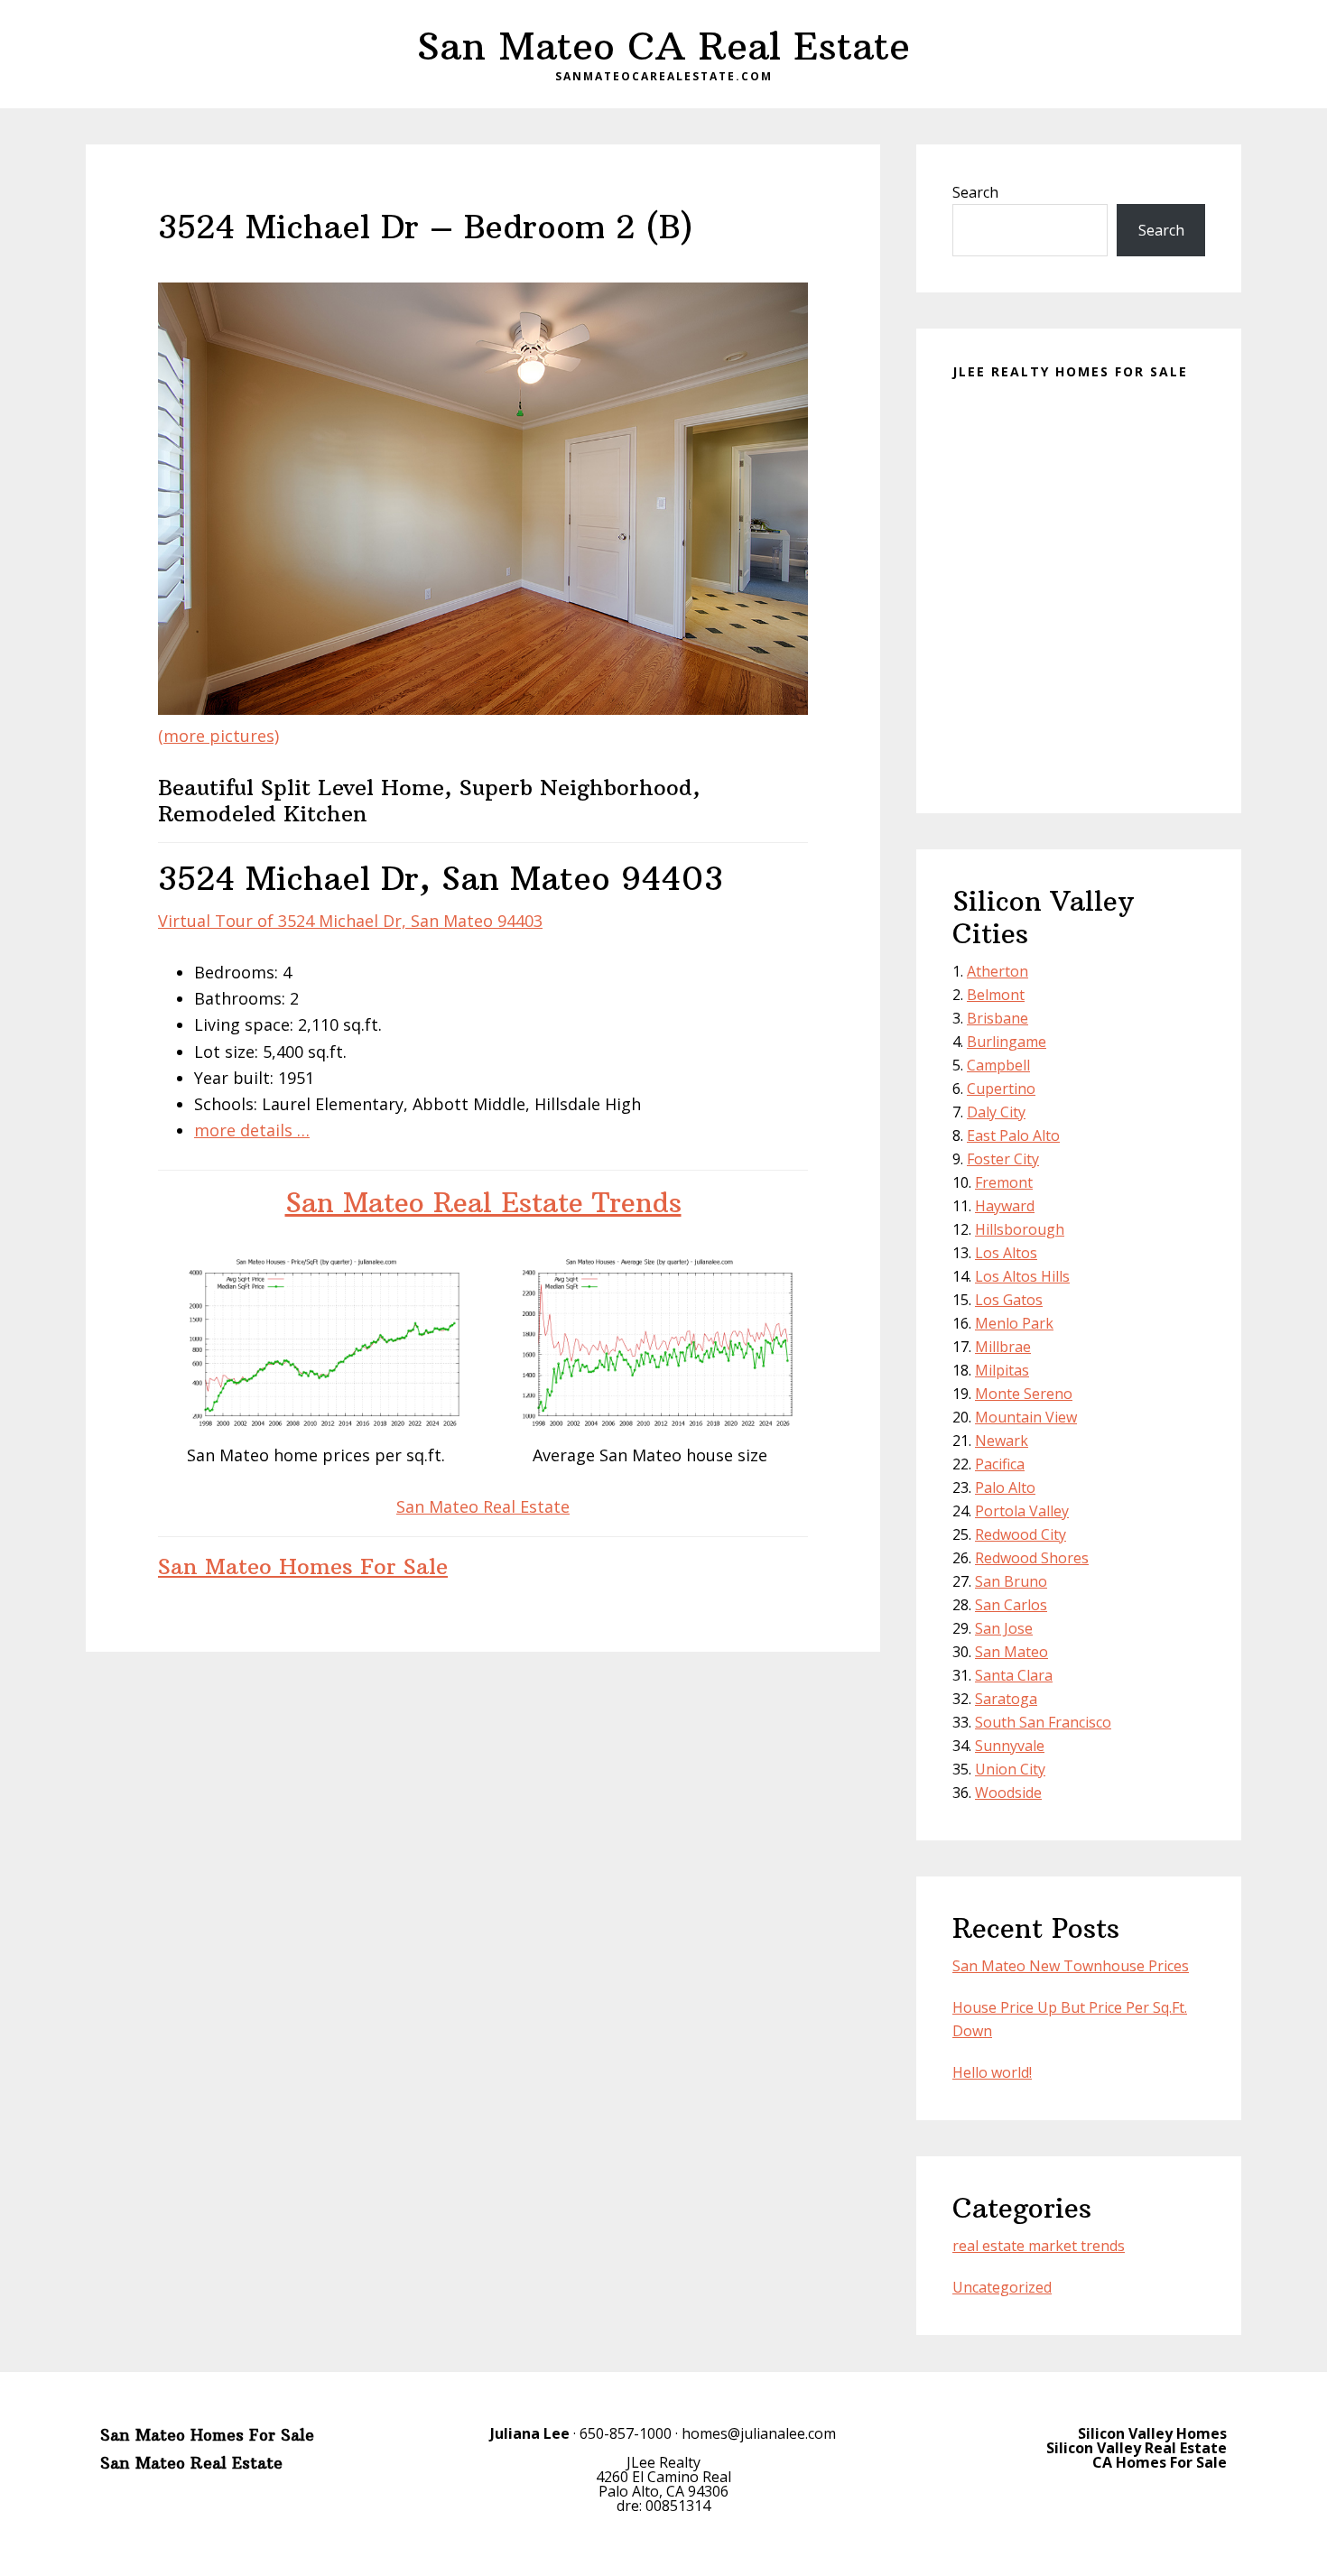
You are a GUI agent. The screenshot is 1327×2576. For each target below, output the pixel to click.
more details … (252, 1130)
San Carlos (1011, 1605)
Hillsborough (1020, 1229)
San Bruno (1011, 1581)
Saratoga (1006, 1699)
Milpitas (1002, 1370)
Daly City (996, 1112)
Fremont (1004, 1182)
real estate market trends (1039, 2246)
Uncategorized (1002, 2287)
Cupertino (1001, 1089)
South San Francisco (1043, 1722)
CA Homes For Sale (1160, 2462)
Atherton (998, 971)
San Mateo (1011, 1652)
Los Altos (1006, 1253)
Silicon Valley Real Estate (1137, 2448)
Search (975, 192)
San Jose (1004, 1628)
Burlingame (1007, 1042)
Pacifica (1000, 1464)
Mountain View (1026, 1417)
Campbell (998, 1065)
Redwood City (1021, 1534)
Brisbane (998, 1018)
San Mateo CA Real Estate (663, 46)
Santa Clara (1014, 1675)
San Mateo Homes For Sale (303, 1566)
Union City (1010, 1769)
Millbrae (1003, 1347)
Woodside (1008, 1793)
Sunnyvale (1010, 1746)
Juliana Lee (530, 2433)
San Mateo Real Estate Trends (483, 1203)
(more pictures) (218, 736)
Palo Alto (1005, 1487)
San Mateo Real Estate (483, 1506)
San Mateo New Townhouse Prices (1071, 1966)
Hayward (1005, 1206)
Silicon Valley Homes (1152, 2433)
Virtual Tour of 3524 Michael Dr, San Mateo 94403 (350, 921)
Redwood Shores (1032, 1558)
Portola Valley (1022, 1511)
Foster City (1003, 1159)
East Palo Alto (1013, 1135)
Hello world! (992, 2072)
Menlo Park (1014, 1323)
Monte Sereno (1024, 1394)
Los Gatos (1009, 1300)
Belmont (996, 995)
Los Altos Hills (1022, 1276)
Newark (1002, 1441)
